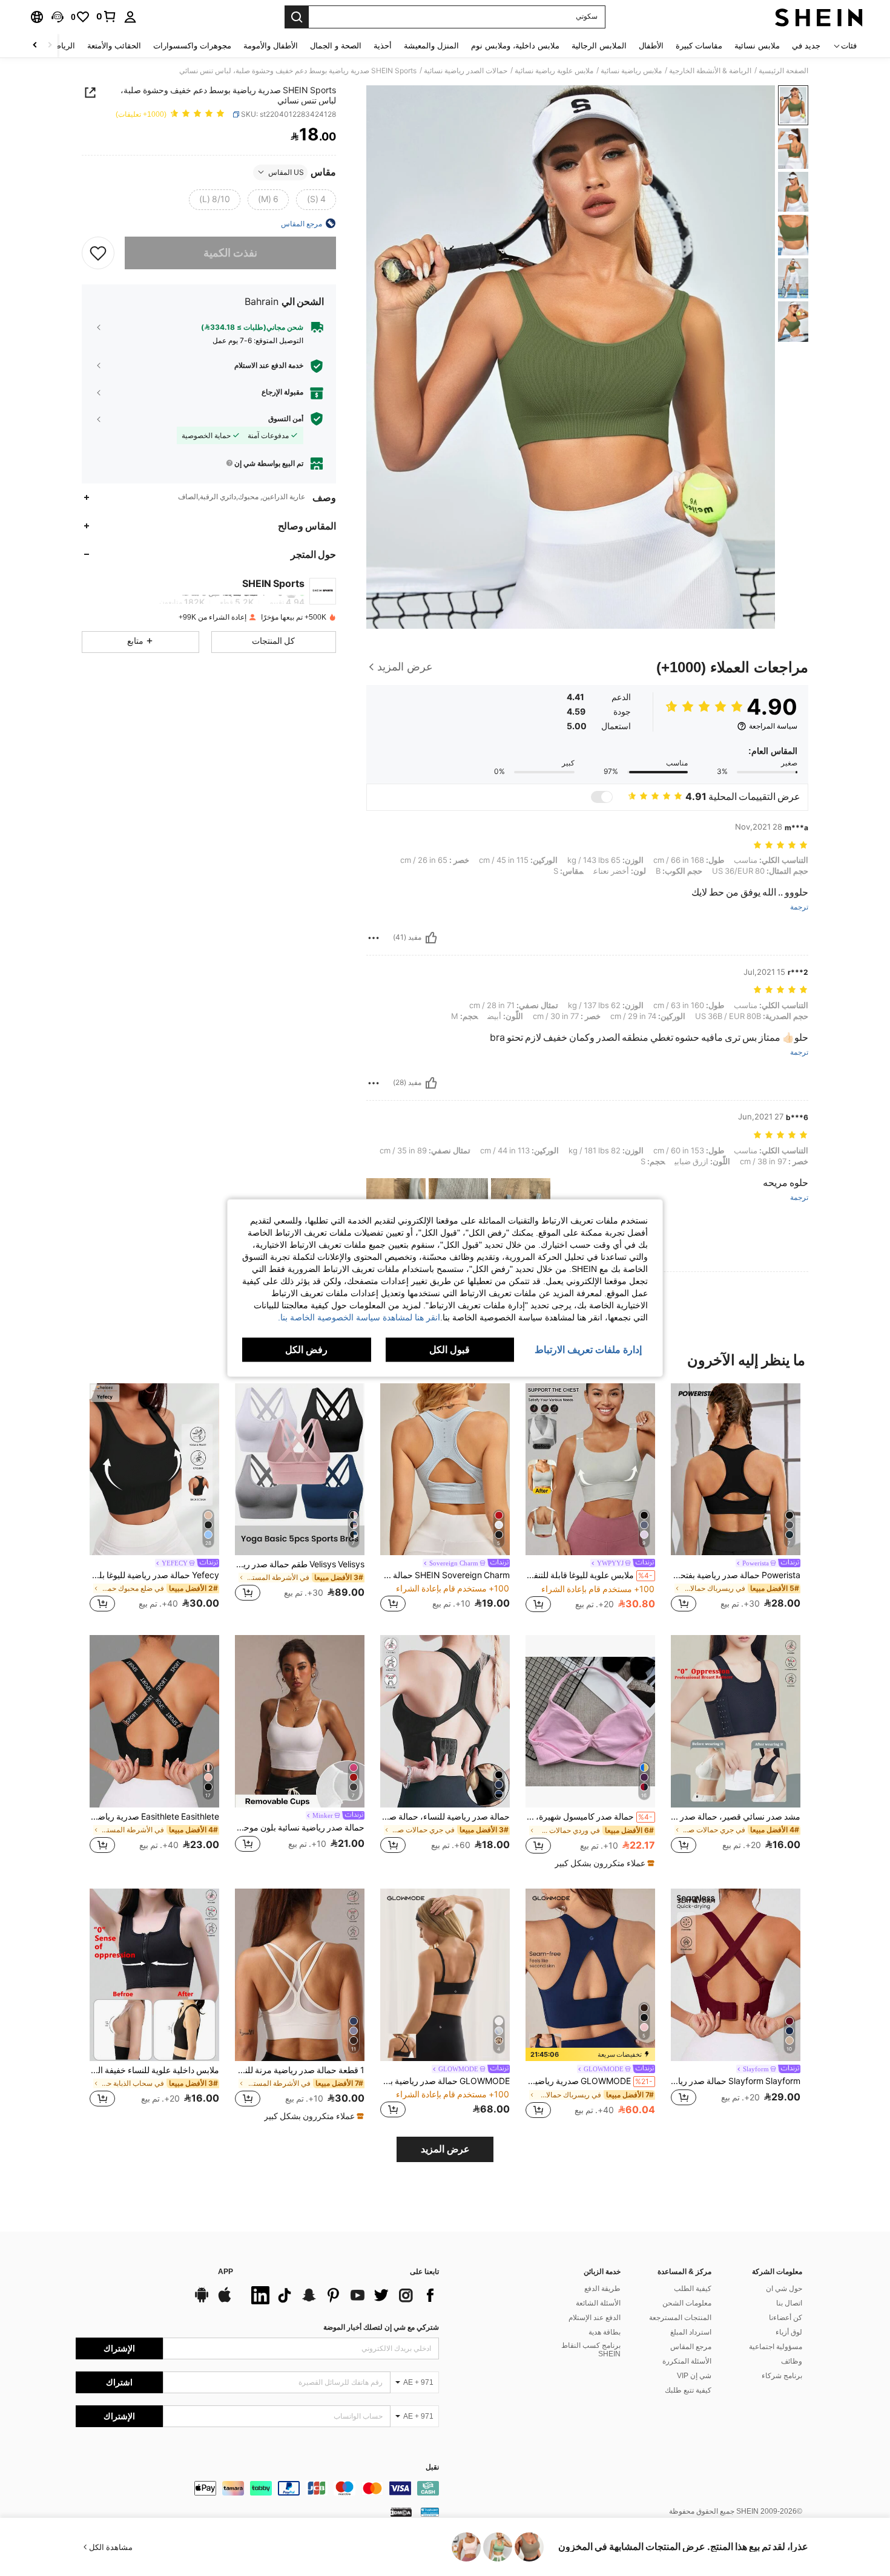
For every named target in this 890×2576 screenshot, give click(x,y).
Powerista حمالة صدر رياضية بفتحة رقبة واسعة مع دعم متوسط (736, 1575)
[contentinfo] (257, 2488)
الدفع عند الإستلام (595, 2318)
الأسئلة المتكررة (687, 2361)
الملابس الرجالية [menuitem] (599, 46)
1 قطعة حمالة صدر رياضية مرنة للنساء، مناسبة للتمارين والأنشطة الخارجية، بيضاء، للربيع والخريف (300, 2070)
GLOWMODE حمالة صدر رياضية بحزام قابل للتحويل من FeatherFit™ (445, 2081)
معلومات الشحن (687, 2303)
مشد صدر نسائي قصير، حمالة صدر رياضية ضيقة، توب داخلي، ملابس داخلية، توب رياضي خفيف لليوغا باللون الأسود (736, 1817)
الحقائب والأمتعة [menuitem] (114, 46)
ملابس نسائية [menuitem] (757, 46)
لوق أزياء (789, 2332)
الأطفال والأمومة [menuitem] (271, 46)
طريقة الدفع (602, 2289)
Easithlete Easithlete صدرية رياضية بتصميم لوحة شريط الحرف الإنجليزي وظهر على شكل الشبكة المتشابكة (154, 1817)
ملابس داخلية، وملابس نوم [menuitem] (515, 46)
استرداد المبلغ (691, 2332)
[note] (603, 1863)
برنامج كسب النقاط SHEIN (591, 2350)
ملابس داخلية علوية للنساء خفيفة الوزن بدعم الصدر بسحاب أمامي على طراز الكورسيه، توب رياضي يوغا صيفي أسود (154, 2070)
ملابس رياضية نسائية (631, 71)
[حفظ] (98, 252)
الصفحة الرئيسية (783, 71)
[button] (58, 17)
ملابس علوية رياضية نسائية (554, 71)
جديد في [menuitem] (806, 46)
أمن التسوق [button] (286, 419)
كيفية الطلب (693, 2289)
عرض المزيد (445, 2149)
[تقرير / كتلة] (374, 938)
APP (226, 2272)
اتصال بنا (789, 2303)
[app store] (225, 2301)
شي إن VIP (694, 2376)
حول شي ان (784, 2289)
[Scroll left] (50, 46)
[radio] (316, 199)
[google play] (202, 2301)
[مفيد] (431, 938)
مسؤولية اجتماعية (776, 2347)
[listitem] (736, 1499)
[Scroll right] (35, 46)
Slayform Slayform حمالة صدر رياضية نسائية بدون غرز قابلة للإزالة (736, 2081)
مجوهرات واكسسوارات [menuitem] (192, 46)
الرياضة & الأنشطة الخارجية (710, 71)
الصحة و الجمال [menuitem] (336, 46)
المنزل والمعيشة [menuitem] (431, 46)
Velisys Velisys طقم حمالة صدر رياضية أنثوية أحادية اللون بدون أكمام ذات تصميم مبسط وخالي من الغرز (300, 1564)
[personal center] (130, 17)
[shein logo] (819, 17)
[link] (107, 16)
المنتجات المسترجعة (680, 2318)
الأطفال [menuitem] (651, 46)
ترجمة (799, 907)
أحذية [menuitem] (383, 46)
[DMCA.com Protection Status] (401, 2512)
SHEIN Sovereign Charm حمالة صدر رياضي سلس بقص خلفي (445, 1575)
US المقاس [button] (286, 172)
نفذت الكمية (230, 253)
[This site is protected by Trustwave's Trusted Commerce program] (430, 2512)
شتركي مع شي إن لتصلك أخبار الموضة (381, 2327)
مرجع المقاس (691, 2347)
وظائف (792, 2361)
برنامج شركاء (782, 2376)
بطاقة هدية (605, 2332)
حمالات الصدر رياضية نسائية (466, 71)
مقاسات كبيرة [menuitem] (699, 46)
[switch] (602, 797)
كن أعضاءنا (786, 2318)
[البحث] (297, 17)
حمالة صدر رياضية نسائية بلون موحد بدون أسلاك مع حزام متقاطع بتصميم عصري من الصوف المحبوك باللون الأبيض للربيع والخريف (300, 1827)
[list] (342, 2295)
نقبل (432, 2467)
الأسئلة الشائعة (598, 2303)
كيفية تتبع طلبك (688, 2390)
